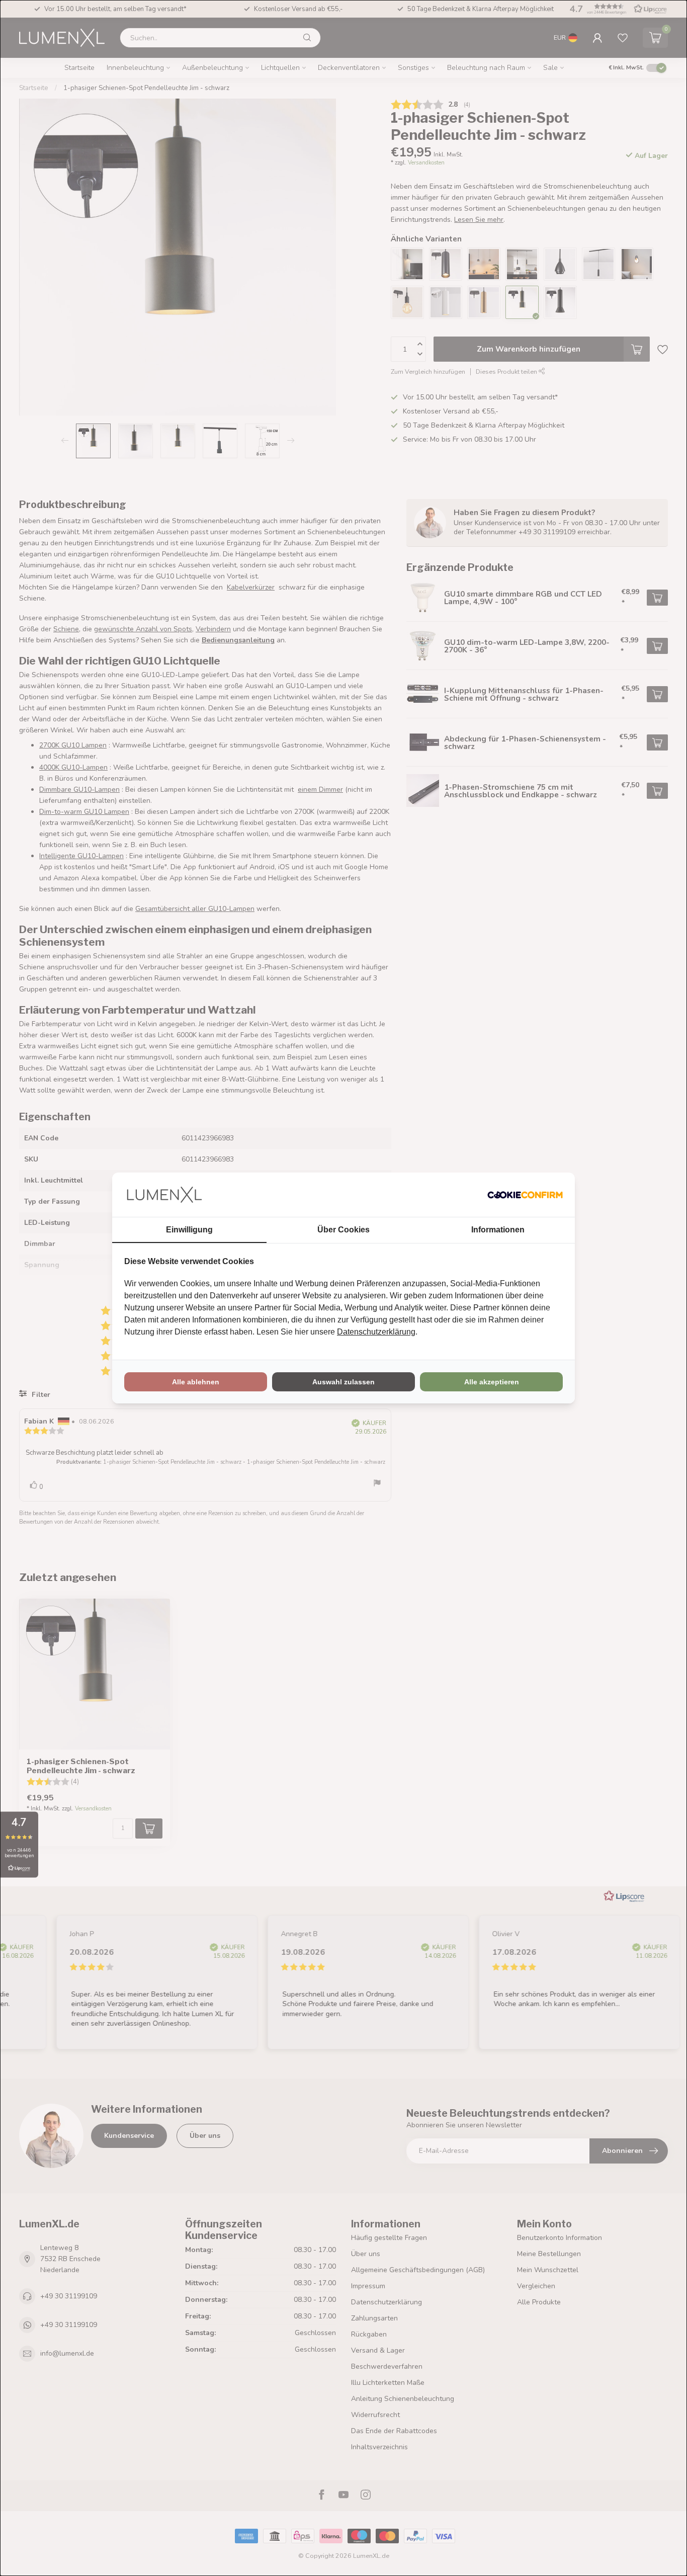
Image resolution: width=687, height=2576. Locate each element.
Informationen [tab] (498, 1230)
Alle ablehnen (196, 1382)
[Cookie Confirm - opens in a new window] (525, 1195)
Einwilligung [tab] (189, 1230)
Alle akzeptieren (492, 1382)
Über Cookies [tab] (343, 1230)
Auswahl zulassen (343, 1382)
